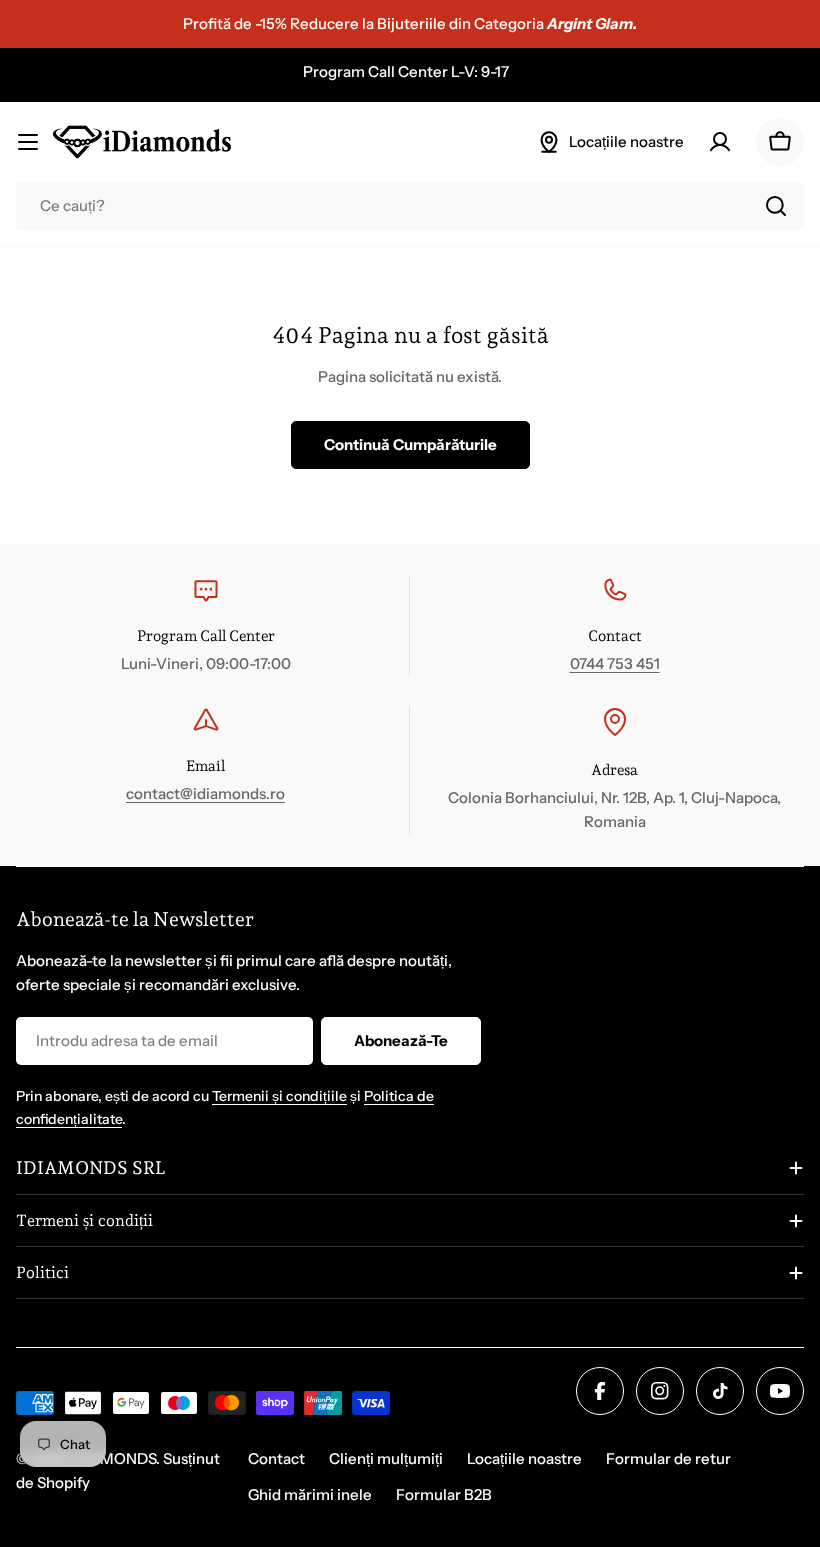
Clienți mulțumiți (386, 1458)
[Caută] (776, 206)
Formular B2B (444, 1494)
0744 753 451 (615, 663)
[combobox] (410, 206)
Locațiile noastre (524, 1458)
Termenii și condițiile (279, 1096)
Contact (276, 1458)
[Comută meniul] (28, 142)
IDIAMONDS (113, 1458)
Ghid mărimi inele (310, 1494)
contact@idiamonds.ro (205, 793)
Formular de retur (668, 1458)
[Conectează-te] (720, 142)
